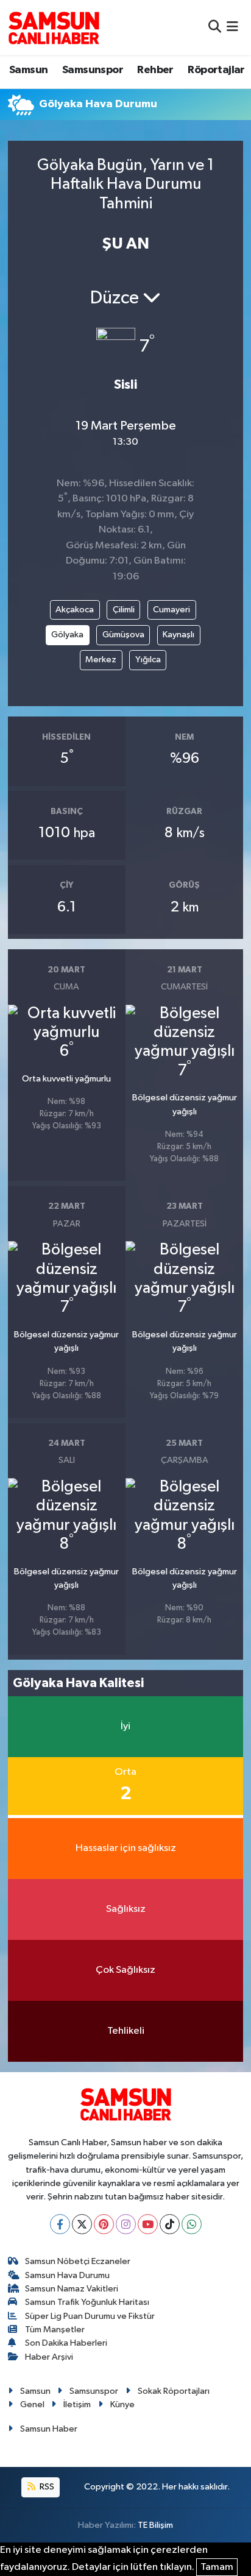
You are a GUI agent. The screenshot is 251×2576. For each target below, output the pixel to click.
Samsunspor (93, 70)
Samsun (28, 70)
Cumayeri (171, 610)
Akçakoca (75, 610)
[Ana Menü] (232, 27)
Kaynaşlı (179, 635)
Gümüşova (123, 635)
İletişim (77, 2404)
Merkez (101, 660)
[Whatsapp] (192, 2224)
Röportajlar (216, 70)
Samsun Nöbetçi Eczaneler (78, 2261)
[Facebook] (60, 2224)
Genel (32, 2404)
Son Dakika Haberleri (66, 2343)
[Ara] (215, 27)
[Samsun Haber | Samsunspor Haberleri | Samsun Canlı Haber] (54, 27)
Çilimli (124, 610)
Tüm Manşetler (55, 2330)
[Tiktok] (170, 2224)
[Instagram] (126, 2224)
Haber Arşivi (49, 2357)
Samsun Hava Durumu (67, 2275)
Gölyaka (67, 635)
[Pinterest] (104, 2224)
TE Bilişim (155, 2525)
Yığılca (148, 660)
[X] (82, 2224)
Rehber (155, 70)
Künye (122, 2404)
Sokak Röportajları (174, 2391)
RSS (46, 2487)
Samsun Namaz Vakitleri (72, 2289)
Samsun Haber (49, 2429)
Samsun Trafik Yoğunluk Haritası (87, 2302)
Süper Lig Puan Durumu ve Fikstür (90, 2316)
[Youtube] (148, 2224)
